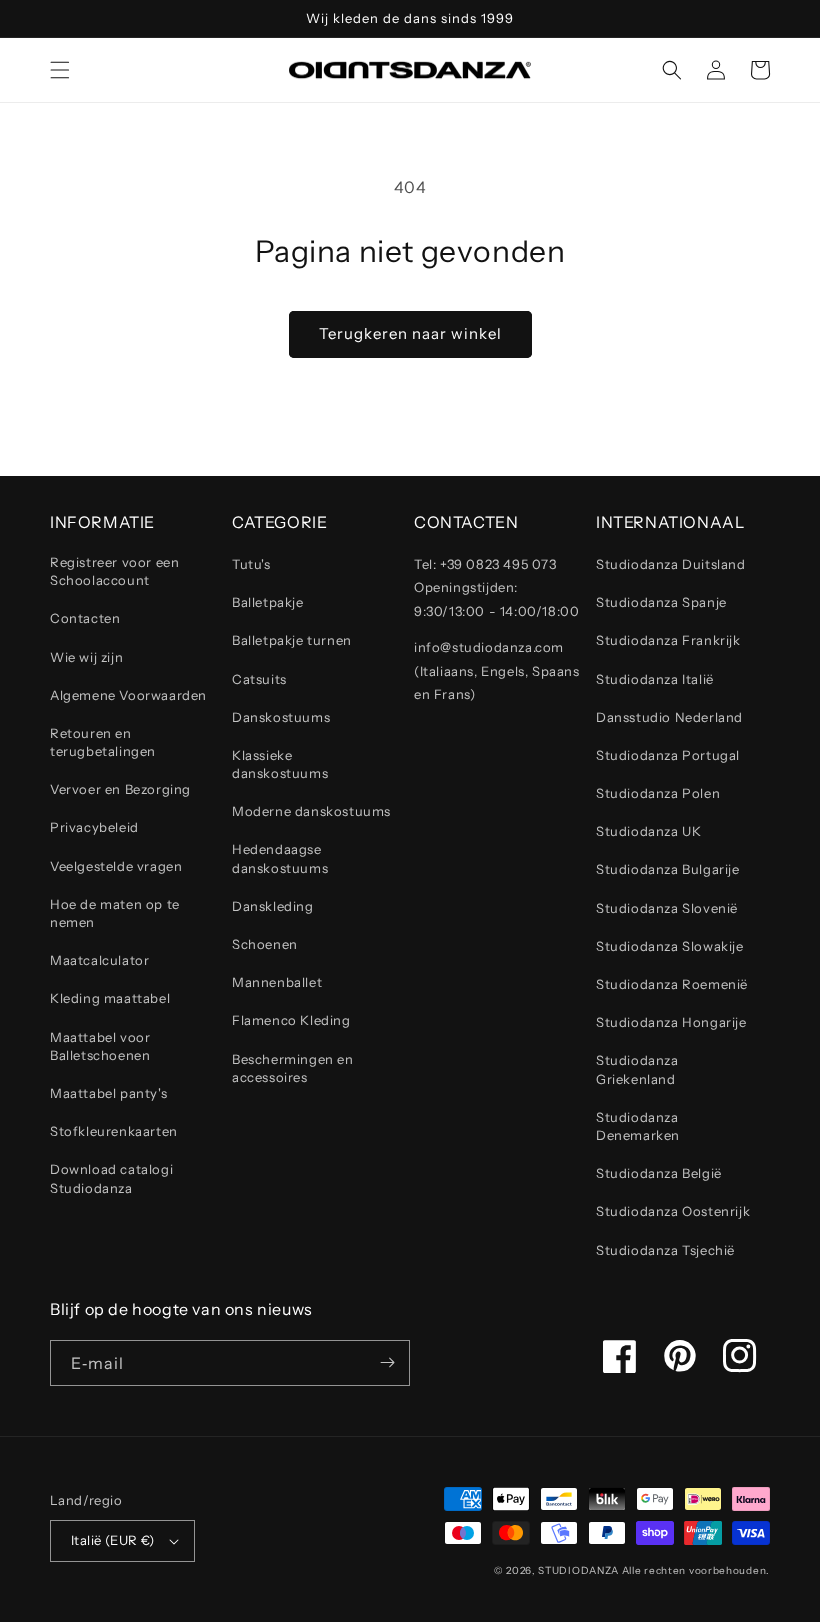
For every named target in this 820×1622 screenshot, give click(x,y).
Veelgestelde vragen (116, 866)
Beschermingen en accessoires (293, 1068)
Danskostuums (281, 717)
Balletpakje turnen (292, 640)
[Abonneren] (387, 1363)
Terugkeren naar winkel (410, 333)
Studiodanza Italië (655, 679)
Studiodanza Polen (658, 793)
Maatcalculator (99, 960)
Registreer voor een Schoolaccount (114, 571)
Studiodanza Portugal (668, 755)
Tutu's (251, 564)
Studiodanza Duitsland (671, 564)
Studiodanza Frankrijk (668, 640)
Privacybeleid (94, 827)
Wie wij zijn (86, 657)
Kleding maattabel (110, 998)
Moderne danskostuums (311, 811)
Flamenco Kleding (291, 1020)
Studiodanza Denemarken (638, 1126)
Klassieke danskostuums (280, 764)
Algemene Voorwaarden (128, 695)
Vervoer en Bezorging (120, 789)
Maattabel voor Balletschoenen (100, 1046)
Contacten (85, 618)
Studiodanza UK (648, 831)
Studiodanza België (659, 1173)
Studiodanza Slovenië (667, 908)
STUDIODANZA (578, 1570)
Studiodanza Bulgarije (668, 869)
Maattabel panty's (108, 1093)
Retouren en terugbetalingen (103, 742)
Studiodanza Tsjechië (665, 1250)
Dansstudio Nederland (669, 717)
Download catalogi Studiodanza (111, 1178)
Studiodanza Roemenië (672, 984)
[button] (60, 70)
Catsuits (259, 679)
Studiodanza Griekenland (637, 1069)
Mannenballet (277, 982)
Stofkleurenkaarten (114, 1131)
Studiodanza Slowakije (670, 946)
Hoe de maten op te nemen (115, 913)
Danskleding (273, 906)
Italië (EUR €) (113, 1540)
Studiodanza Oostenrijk (673, 1211)
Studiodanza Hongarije (671, 1022)
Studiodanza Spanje (661, 602)
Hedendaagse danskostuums (280, 858)
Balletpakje (268, 602)
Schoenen (265, 944)
